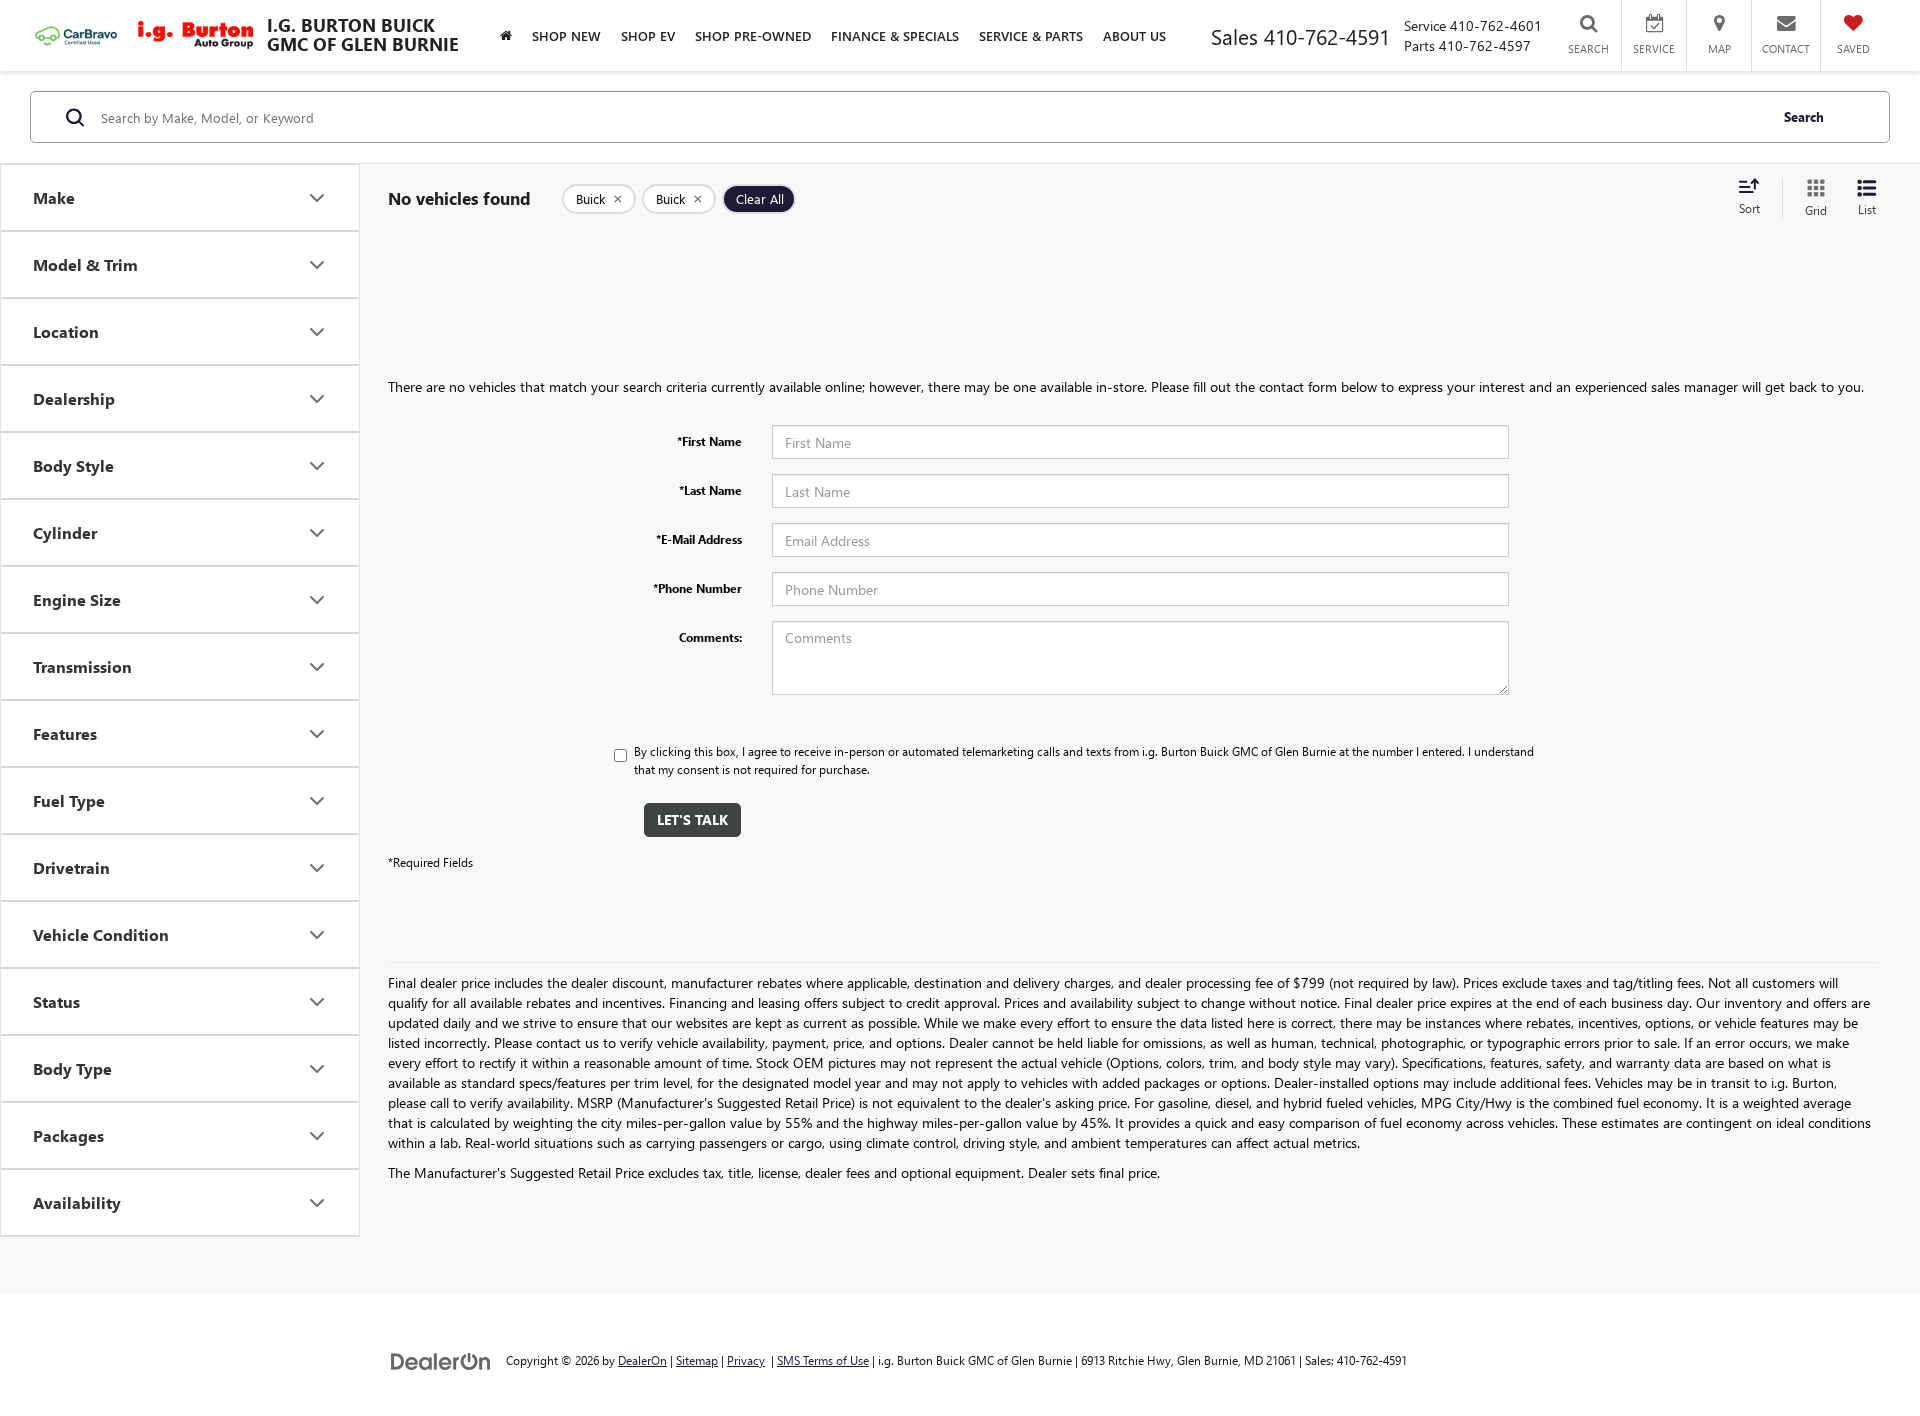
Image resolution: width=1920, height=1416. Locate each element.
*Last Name (710, 490)
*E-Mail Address (699, 539)
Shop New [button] (566, 35)
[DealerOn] (441, 1359)
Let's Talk (692, 819)
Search (1804, 116)
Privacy (746, 1360)
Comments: (710, 637)
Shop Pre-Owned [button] (753, 35)
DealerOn (642, 1360)
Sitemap (697, 1360)
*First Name (709, 441)
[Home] (506, 35)
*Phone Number (697, 588)
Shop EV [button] (648, 35)
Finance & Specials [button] (895, 35)
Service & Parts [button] (1031, 35)
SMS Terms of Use (823, 1360)
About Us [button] (1134, 35)
